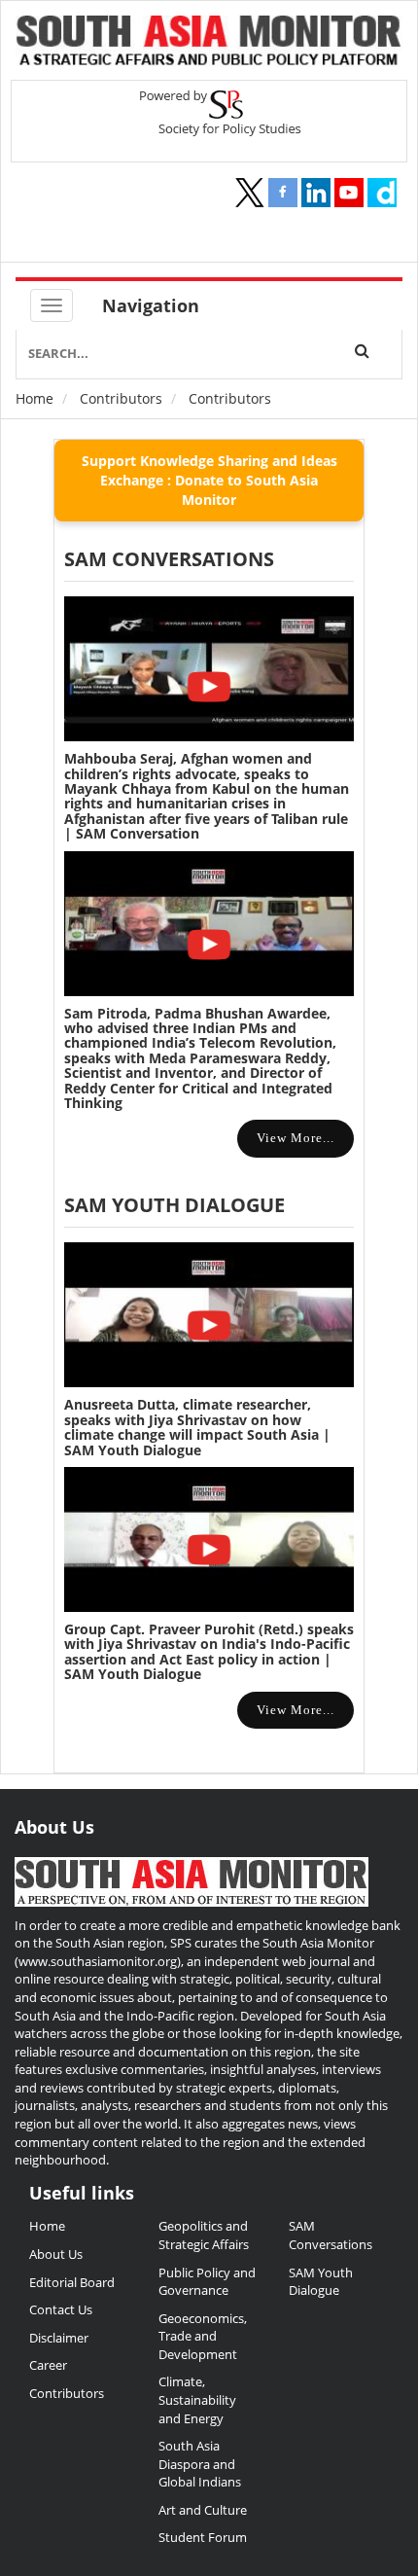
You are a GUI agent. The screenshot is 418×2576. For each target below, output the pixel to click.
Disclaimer (59, 2338)
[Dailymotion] (382, 193)
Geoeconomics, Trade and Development (203, 2336)
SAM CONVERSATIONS (169, 559)
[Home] (209, 43)
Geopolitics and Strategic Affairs (204, 2235)
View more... (296, 1138)
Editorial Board (72, 2282)
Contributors (121, 398)
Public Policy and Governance (207, 2282)
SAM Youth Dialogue (174, 1205)
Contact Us (61, 2309)
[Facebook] (283, 193)
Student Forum (203, 2537)
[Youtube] (349, 193)
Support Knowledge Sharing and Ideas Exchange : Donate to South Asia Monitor (209, 480)
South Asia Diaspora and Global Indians (200, 2464)
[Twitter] (250, 193)
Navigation (151, 305)
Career (48, 2365)
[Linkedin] (316, 193)
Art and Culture (203, 2510)
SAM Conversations (331, 2235)
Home (35, 398)
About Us (56, 2254)
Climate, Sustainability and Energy (197, 2399)
